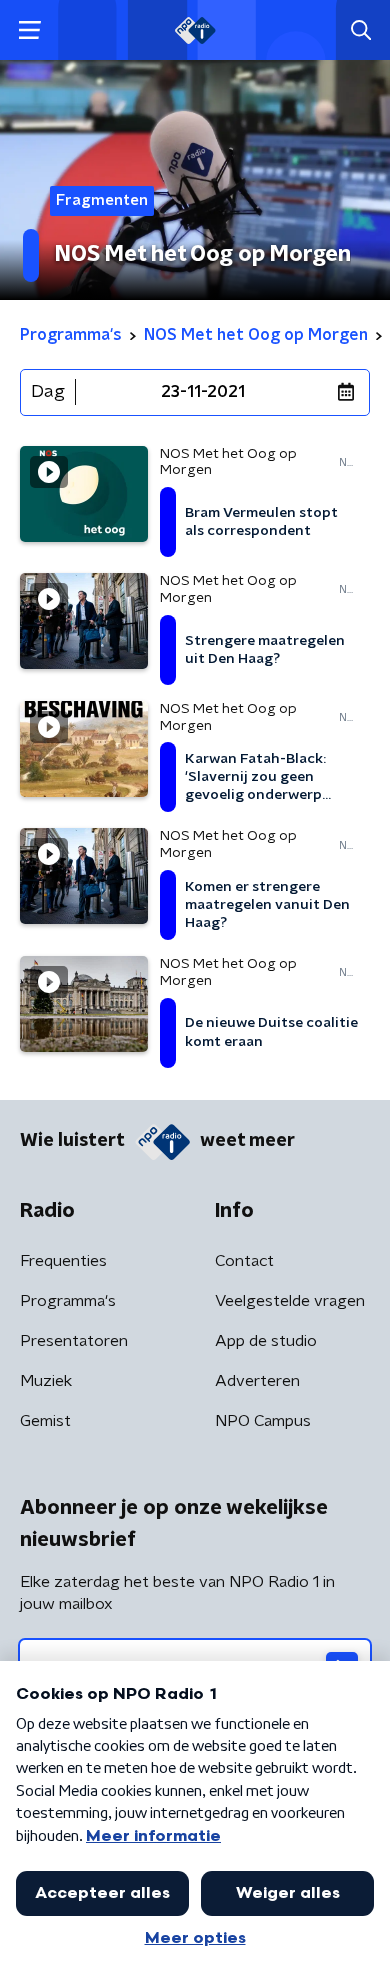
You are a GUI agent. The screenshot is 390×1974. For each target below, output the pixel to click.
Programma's (68, 1301)
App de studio (266, 1341)
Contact (244, 1261)
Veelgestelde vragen (290, 1301)
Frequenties (63, 1261)
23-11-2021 (203, 392)
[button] (29, 30)
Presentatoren (74, 1341)
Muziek (46, 1381)
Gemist (45, 1421)
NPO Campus (263, 1421)
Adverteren (257, 1381)
